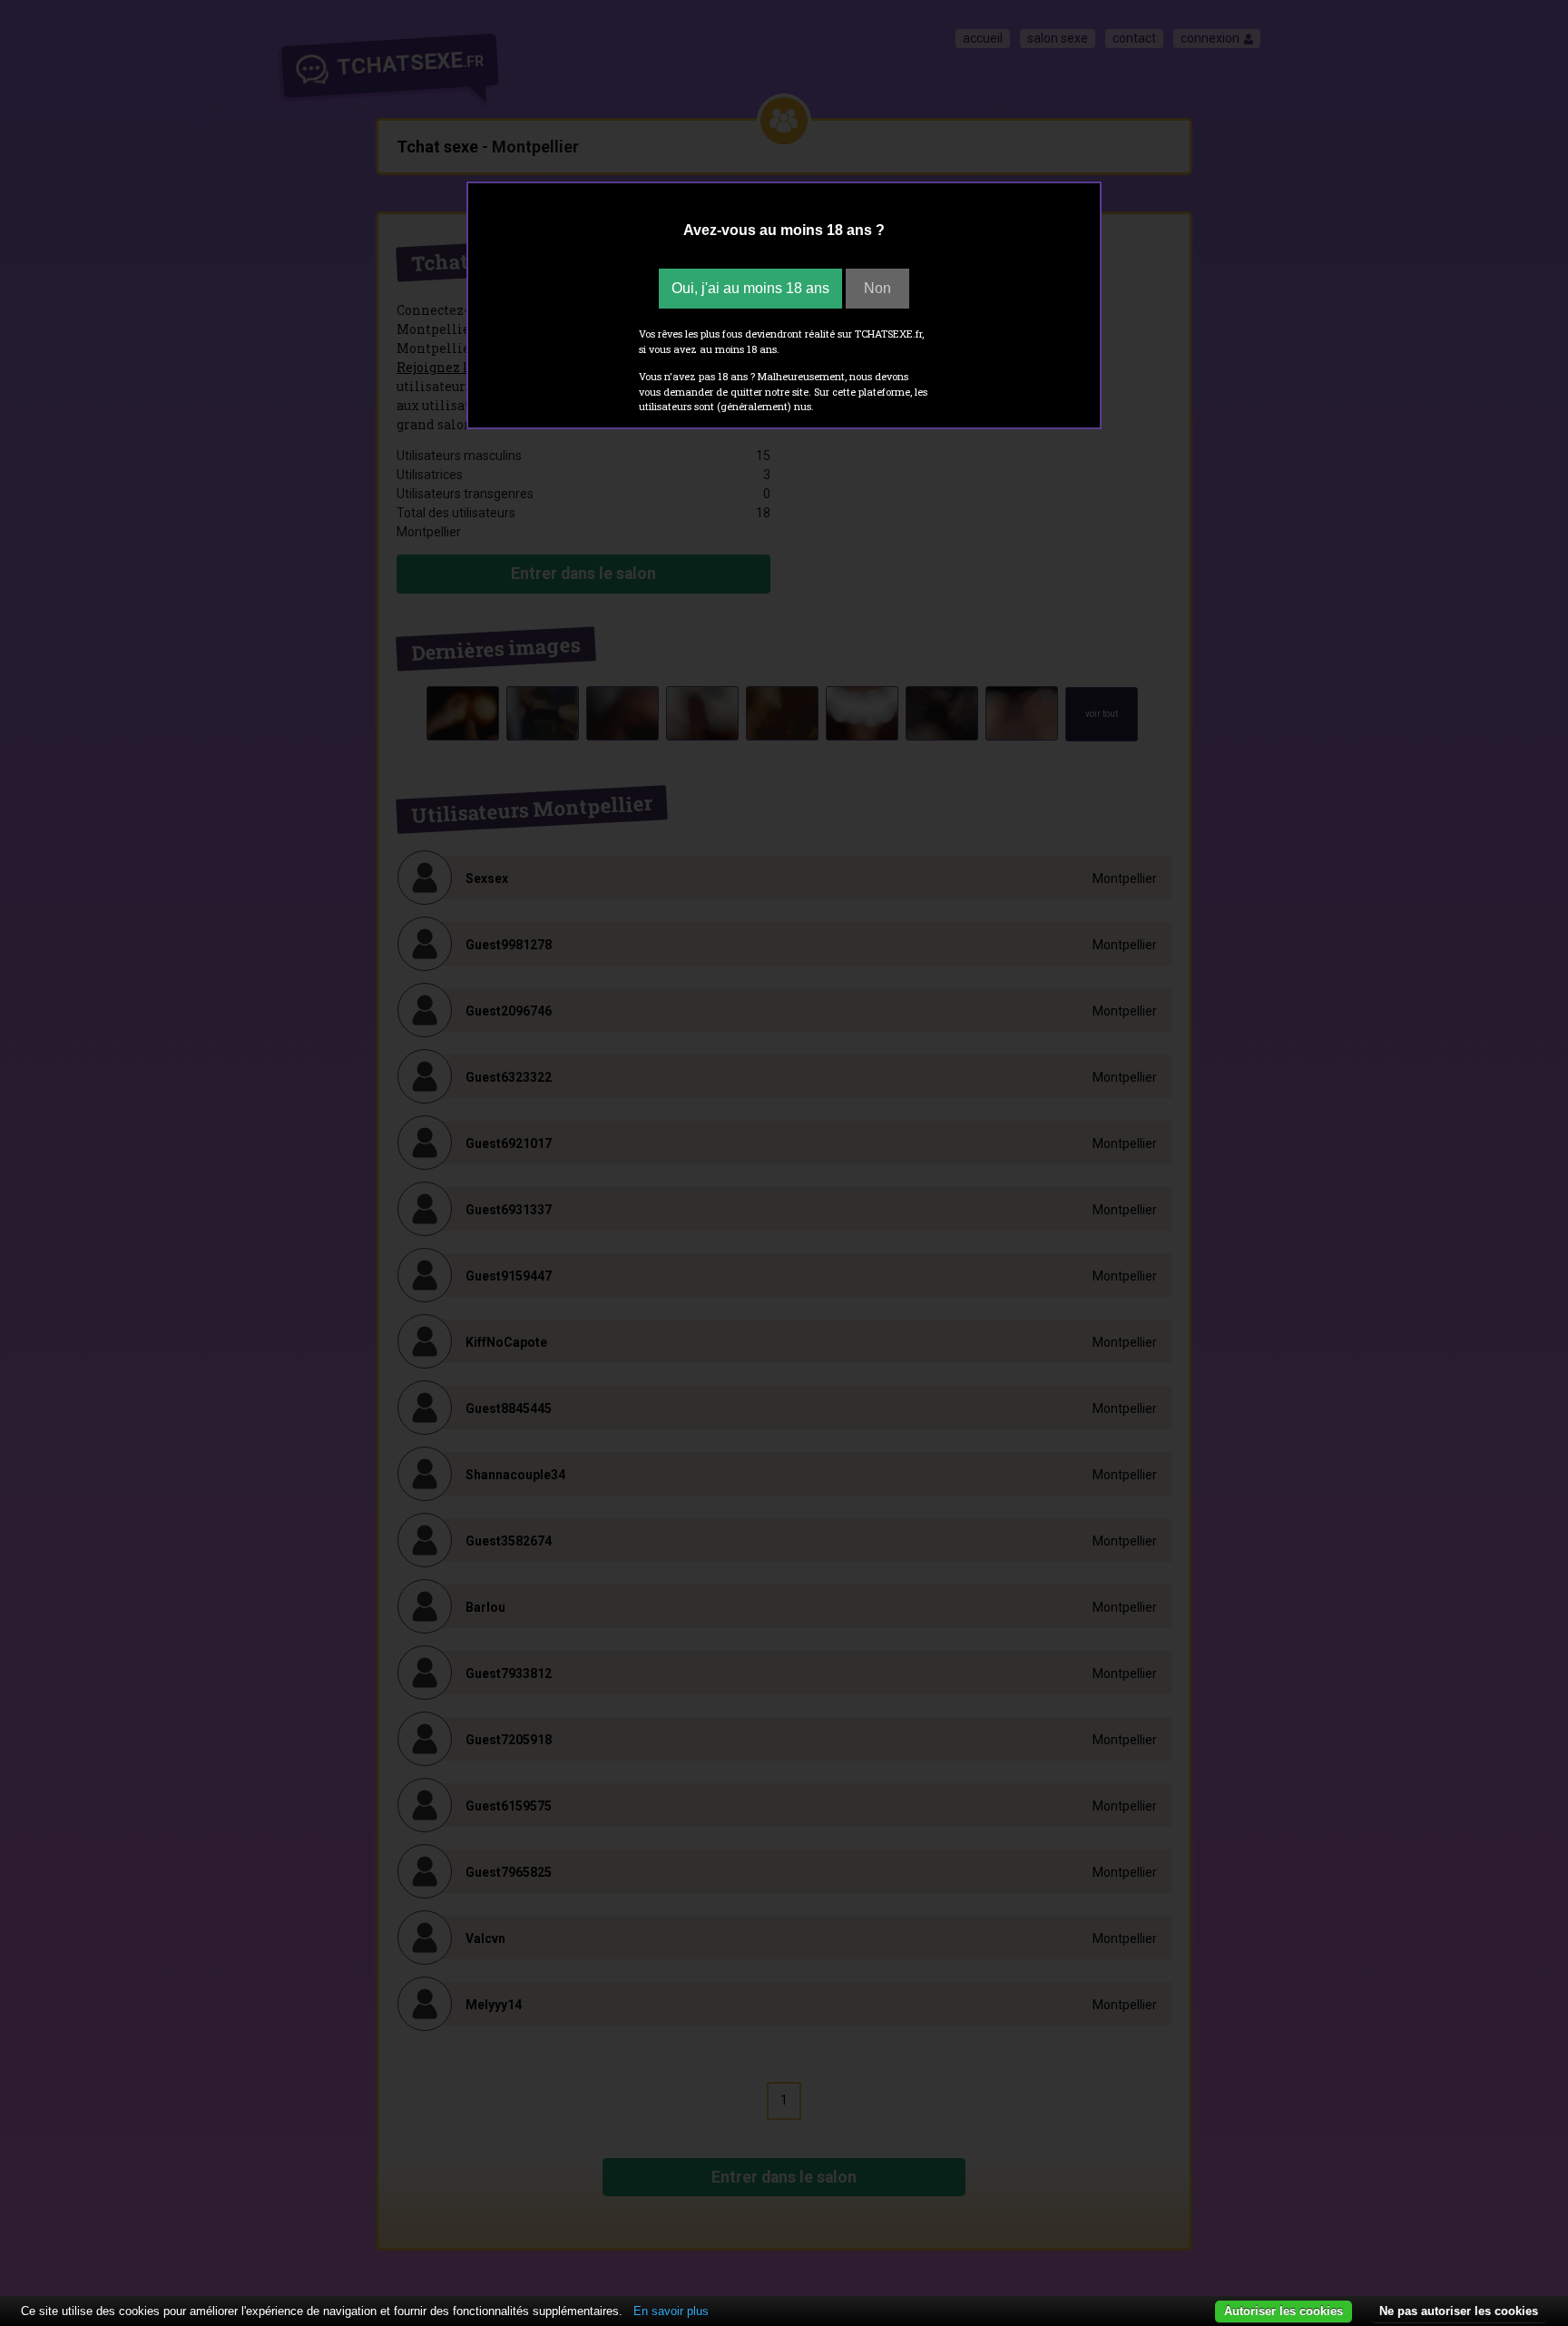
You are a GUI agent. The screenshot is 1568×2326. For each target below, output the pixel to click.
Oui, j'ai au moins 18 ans (750, 288)
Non (877, 288)
